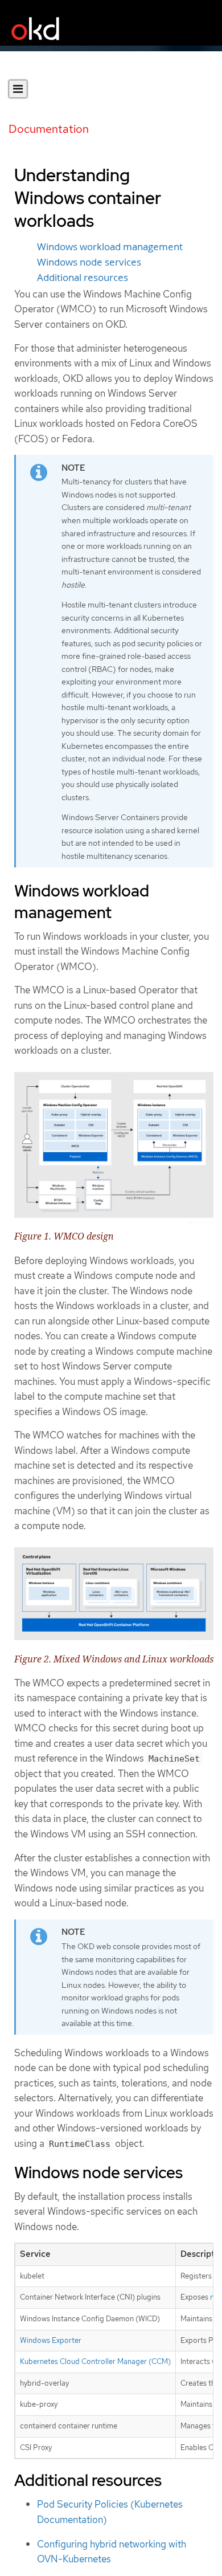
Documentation (49, 129)
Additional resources (83, 278)
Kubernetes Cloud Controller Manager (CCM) (95, 2361)
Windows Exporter (51, 2340)
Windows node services (89, 262)
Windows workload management (110, 247)
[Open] (18, 89)
